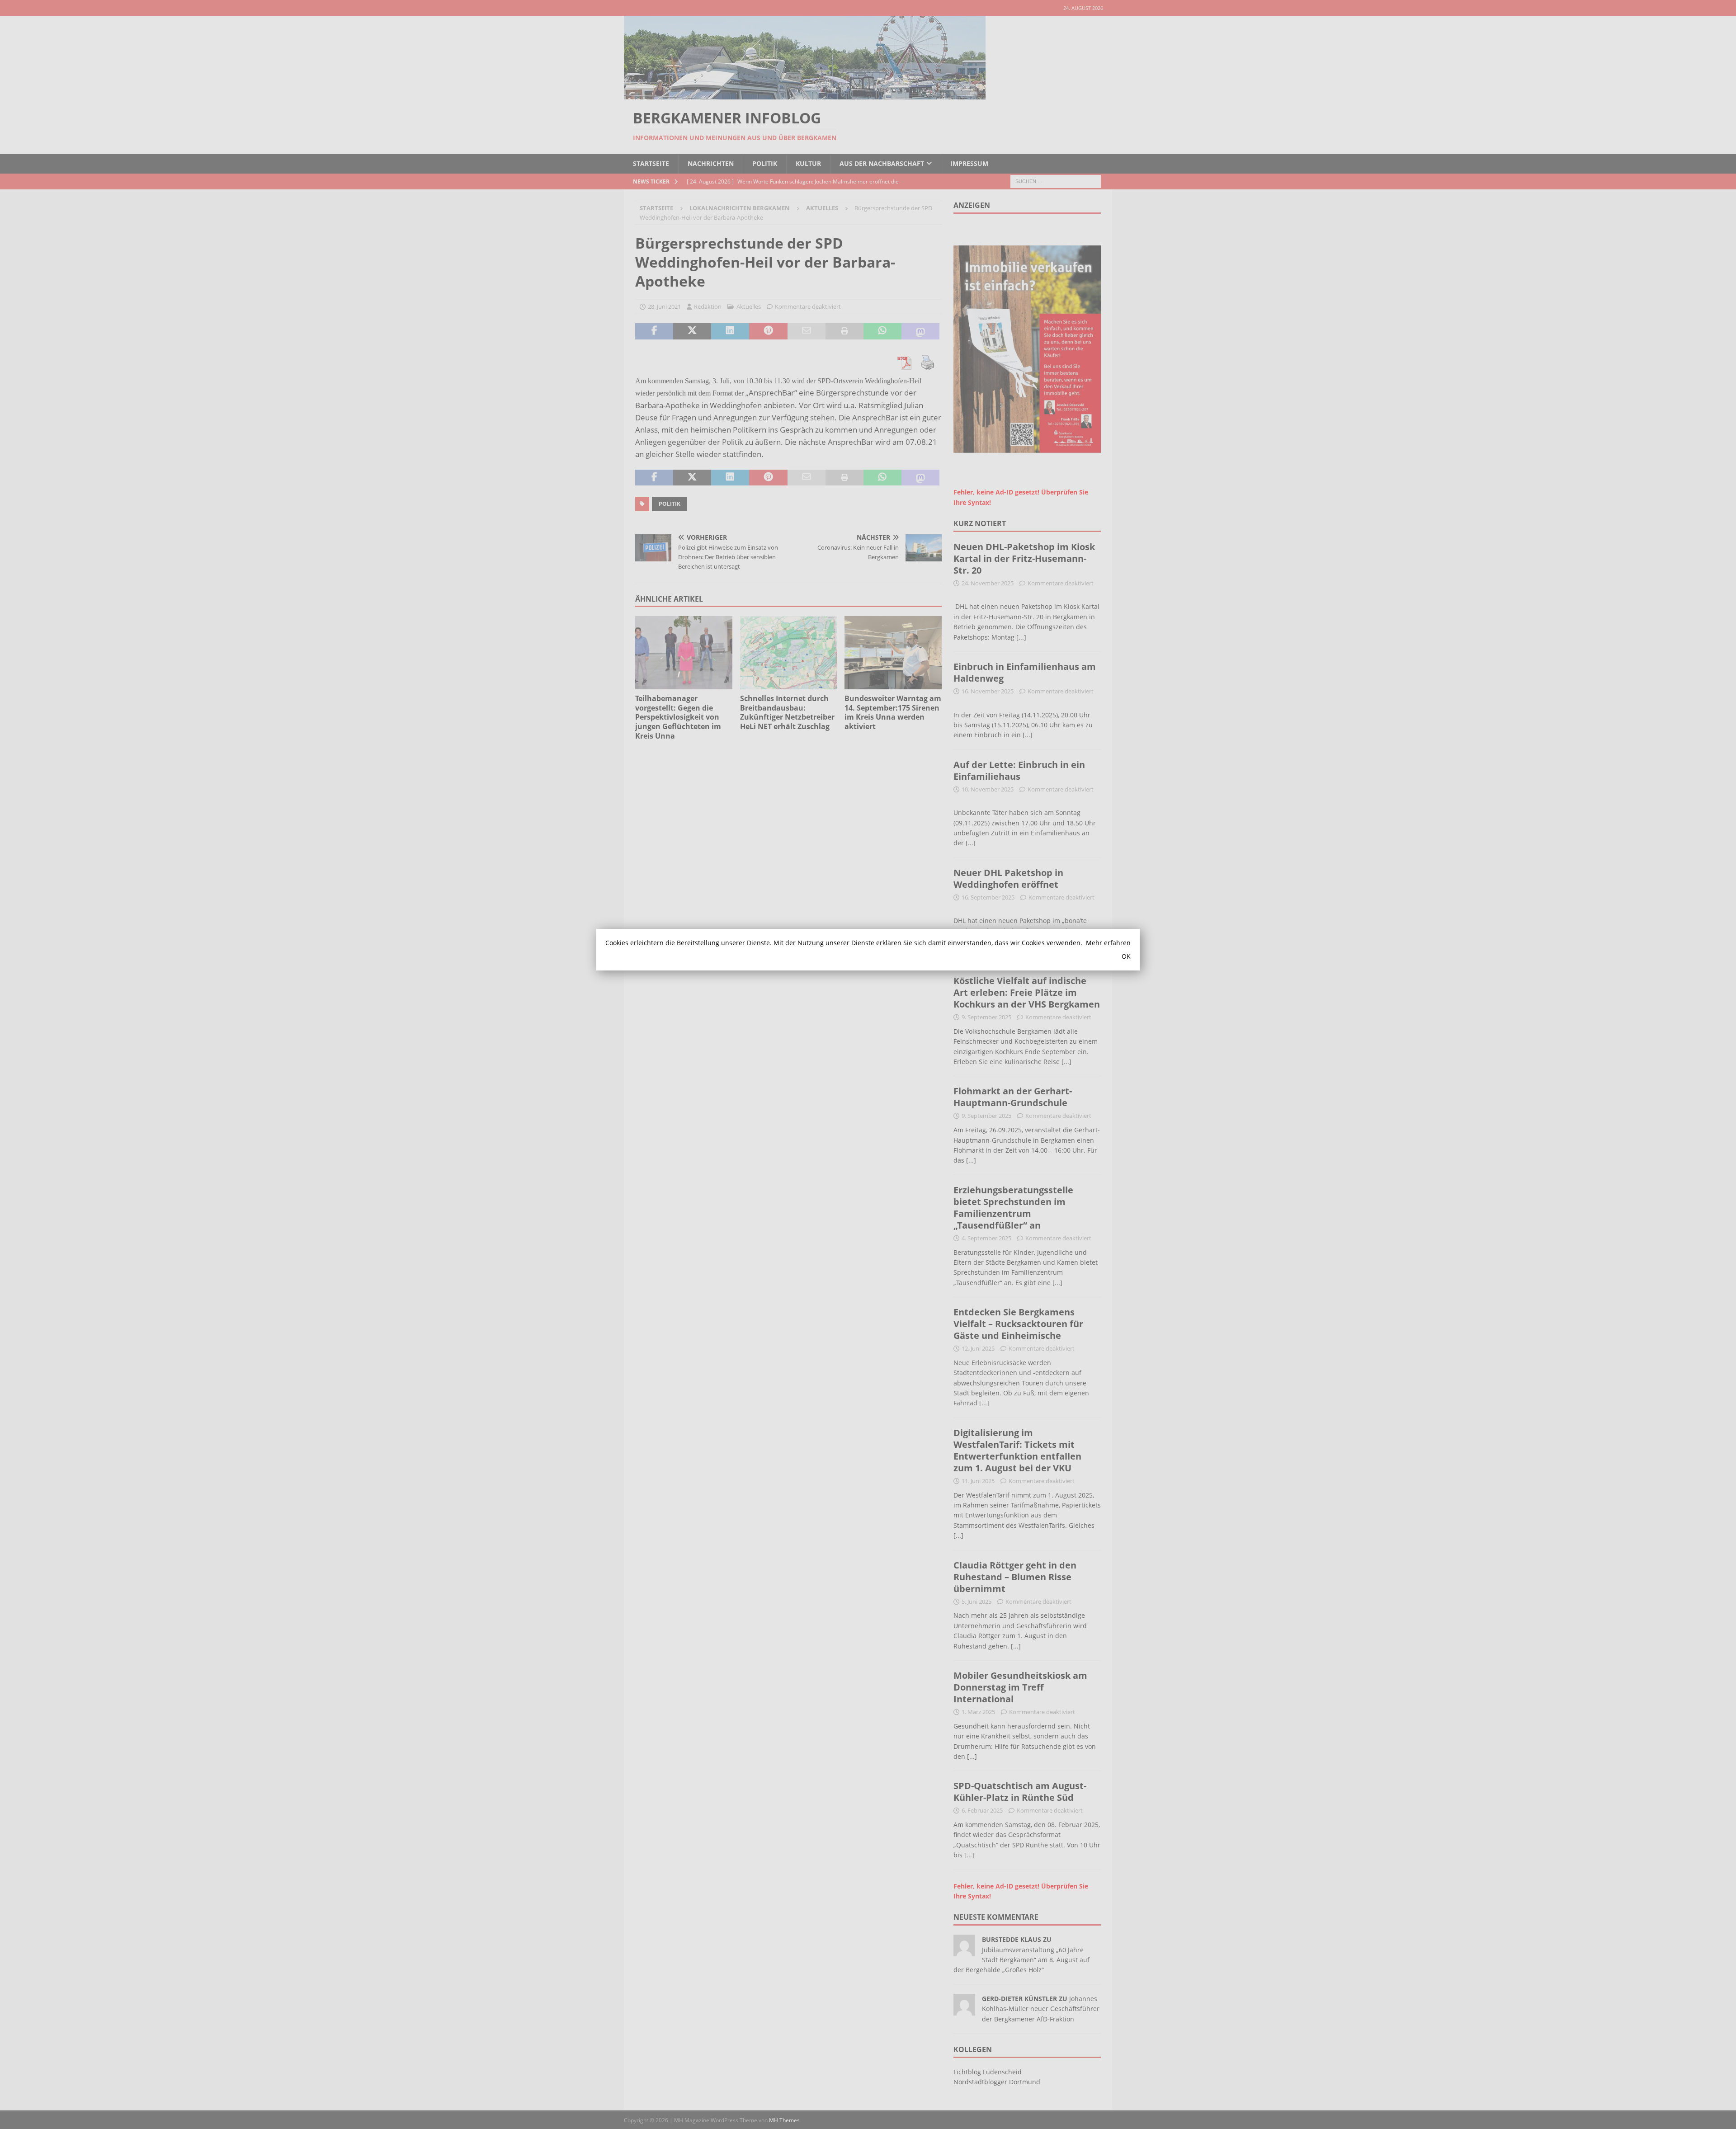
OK (1126, 956)
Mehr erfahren (1108, 943)
